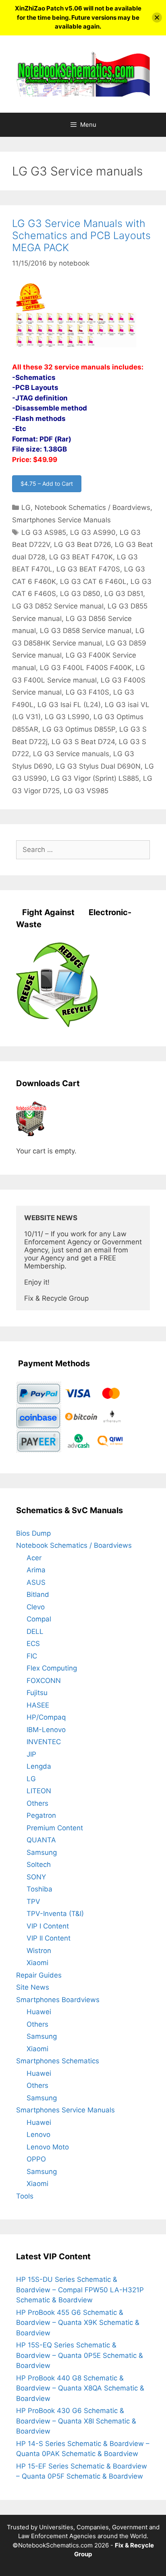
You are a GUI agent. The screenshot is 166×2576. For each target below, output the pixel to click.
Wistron (39, 1951)
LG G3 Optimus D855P (79, 729)
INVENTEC (44, 1742)
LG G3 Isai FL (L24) (69, 705)
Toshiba (39, 1889)
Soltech (39, 1864)
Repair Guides (39, 1975)
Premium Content (55, 1828)
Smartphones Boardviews (58, 2000)
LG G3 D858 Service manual (86, 631)
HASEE (38, 1705)
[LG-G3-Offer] (76, 346)
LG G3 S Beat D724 (83, 742)
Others (37, 1803)
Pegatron (41, 1815)
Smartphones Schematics (58, 2061)
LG (26, 507)
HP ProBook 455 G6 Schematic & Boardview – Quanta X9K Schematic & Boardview (78, 2323)
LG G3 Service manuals (71, 754)
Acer (34, 1558)
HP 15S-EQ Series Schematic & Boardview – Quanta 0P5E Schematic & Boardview (80, 2355)
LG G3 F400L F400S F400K (86, 668)
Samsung (42, 1852)
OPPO (36, 2159)
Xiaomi (37, 1963)
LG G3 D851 (124, 594)
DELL (35, 1631)
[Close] (157, 18)
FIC (32, 1656)
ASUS (36, 1582)
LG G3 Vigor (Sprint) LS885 (95, 778)
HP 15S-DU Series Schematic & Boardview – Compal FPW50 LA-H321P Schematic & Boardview (80, 2290)
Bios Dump (33, 1533)
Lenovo (38, 2135)
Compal (39, 1619)
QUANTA (41, 1840)
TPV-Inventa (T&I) (55, 1914)
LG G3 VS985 (86, 791)
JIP (31, 1754)
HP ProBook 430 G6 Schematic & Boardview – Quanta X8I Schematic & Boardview (76, 2421)
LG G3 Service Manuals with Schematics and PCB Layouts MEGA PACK (81, 235)
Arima (36, 1570)
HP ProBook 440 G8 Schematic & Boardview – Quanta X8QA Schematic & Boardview (80, 2388)
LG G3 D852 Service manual (58, 606)
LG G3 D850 (80, 594)
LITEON (39, 1791)
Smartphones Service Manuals (61, 520)
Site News (33, 1987)
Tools (25, 2196)
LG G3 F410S (87, 692)
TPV (33, 1902)
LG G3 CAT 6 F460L (93, 582)
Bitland (38, 1594)
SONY (36, 1877)
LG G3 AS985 (44, 532)
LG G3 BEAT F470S (88, 569)
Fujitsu (37, 1693)
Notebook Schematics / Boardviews (92, 507)
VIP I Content (48, 1926)
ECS (33, 1644)
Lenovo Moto (48, 2147)
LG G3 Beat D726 (82, 544)
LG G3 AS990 (93, 532)
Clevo (36, 1607)
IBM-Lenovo (46, 1730)
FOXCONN (44, 1681)
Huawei (39, 2012)
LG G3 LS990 (67, 717)
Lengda (39, 1766)
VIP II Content (49, 1938)
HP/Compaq (46, 1717)
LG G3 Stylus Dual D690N (98, 766)
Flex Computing (52, 1668)
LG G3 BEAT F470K (81, 557)
